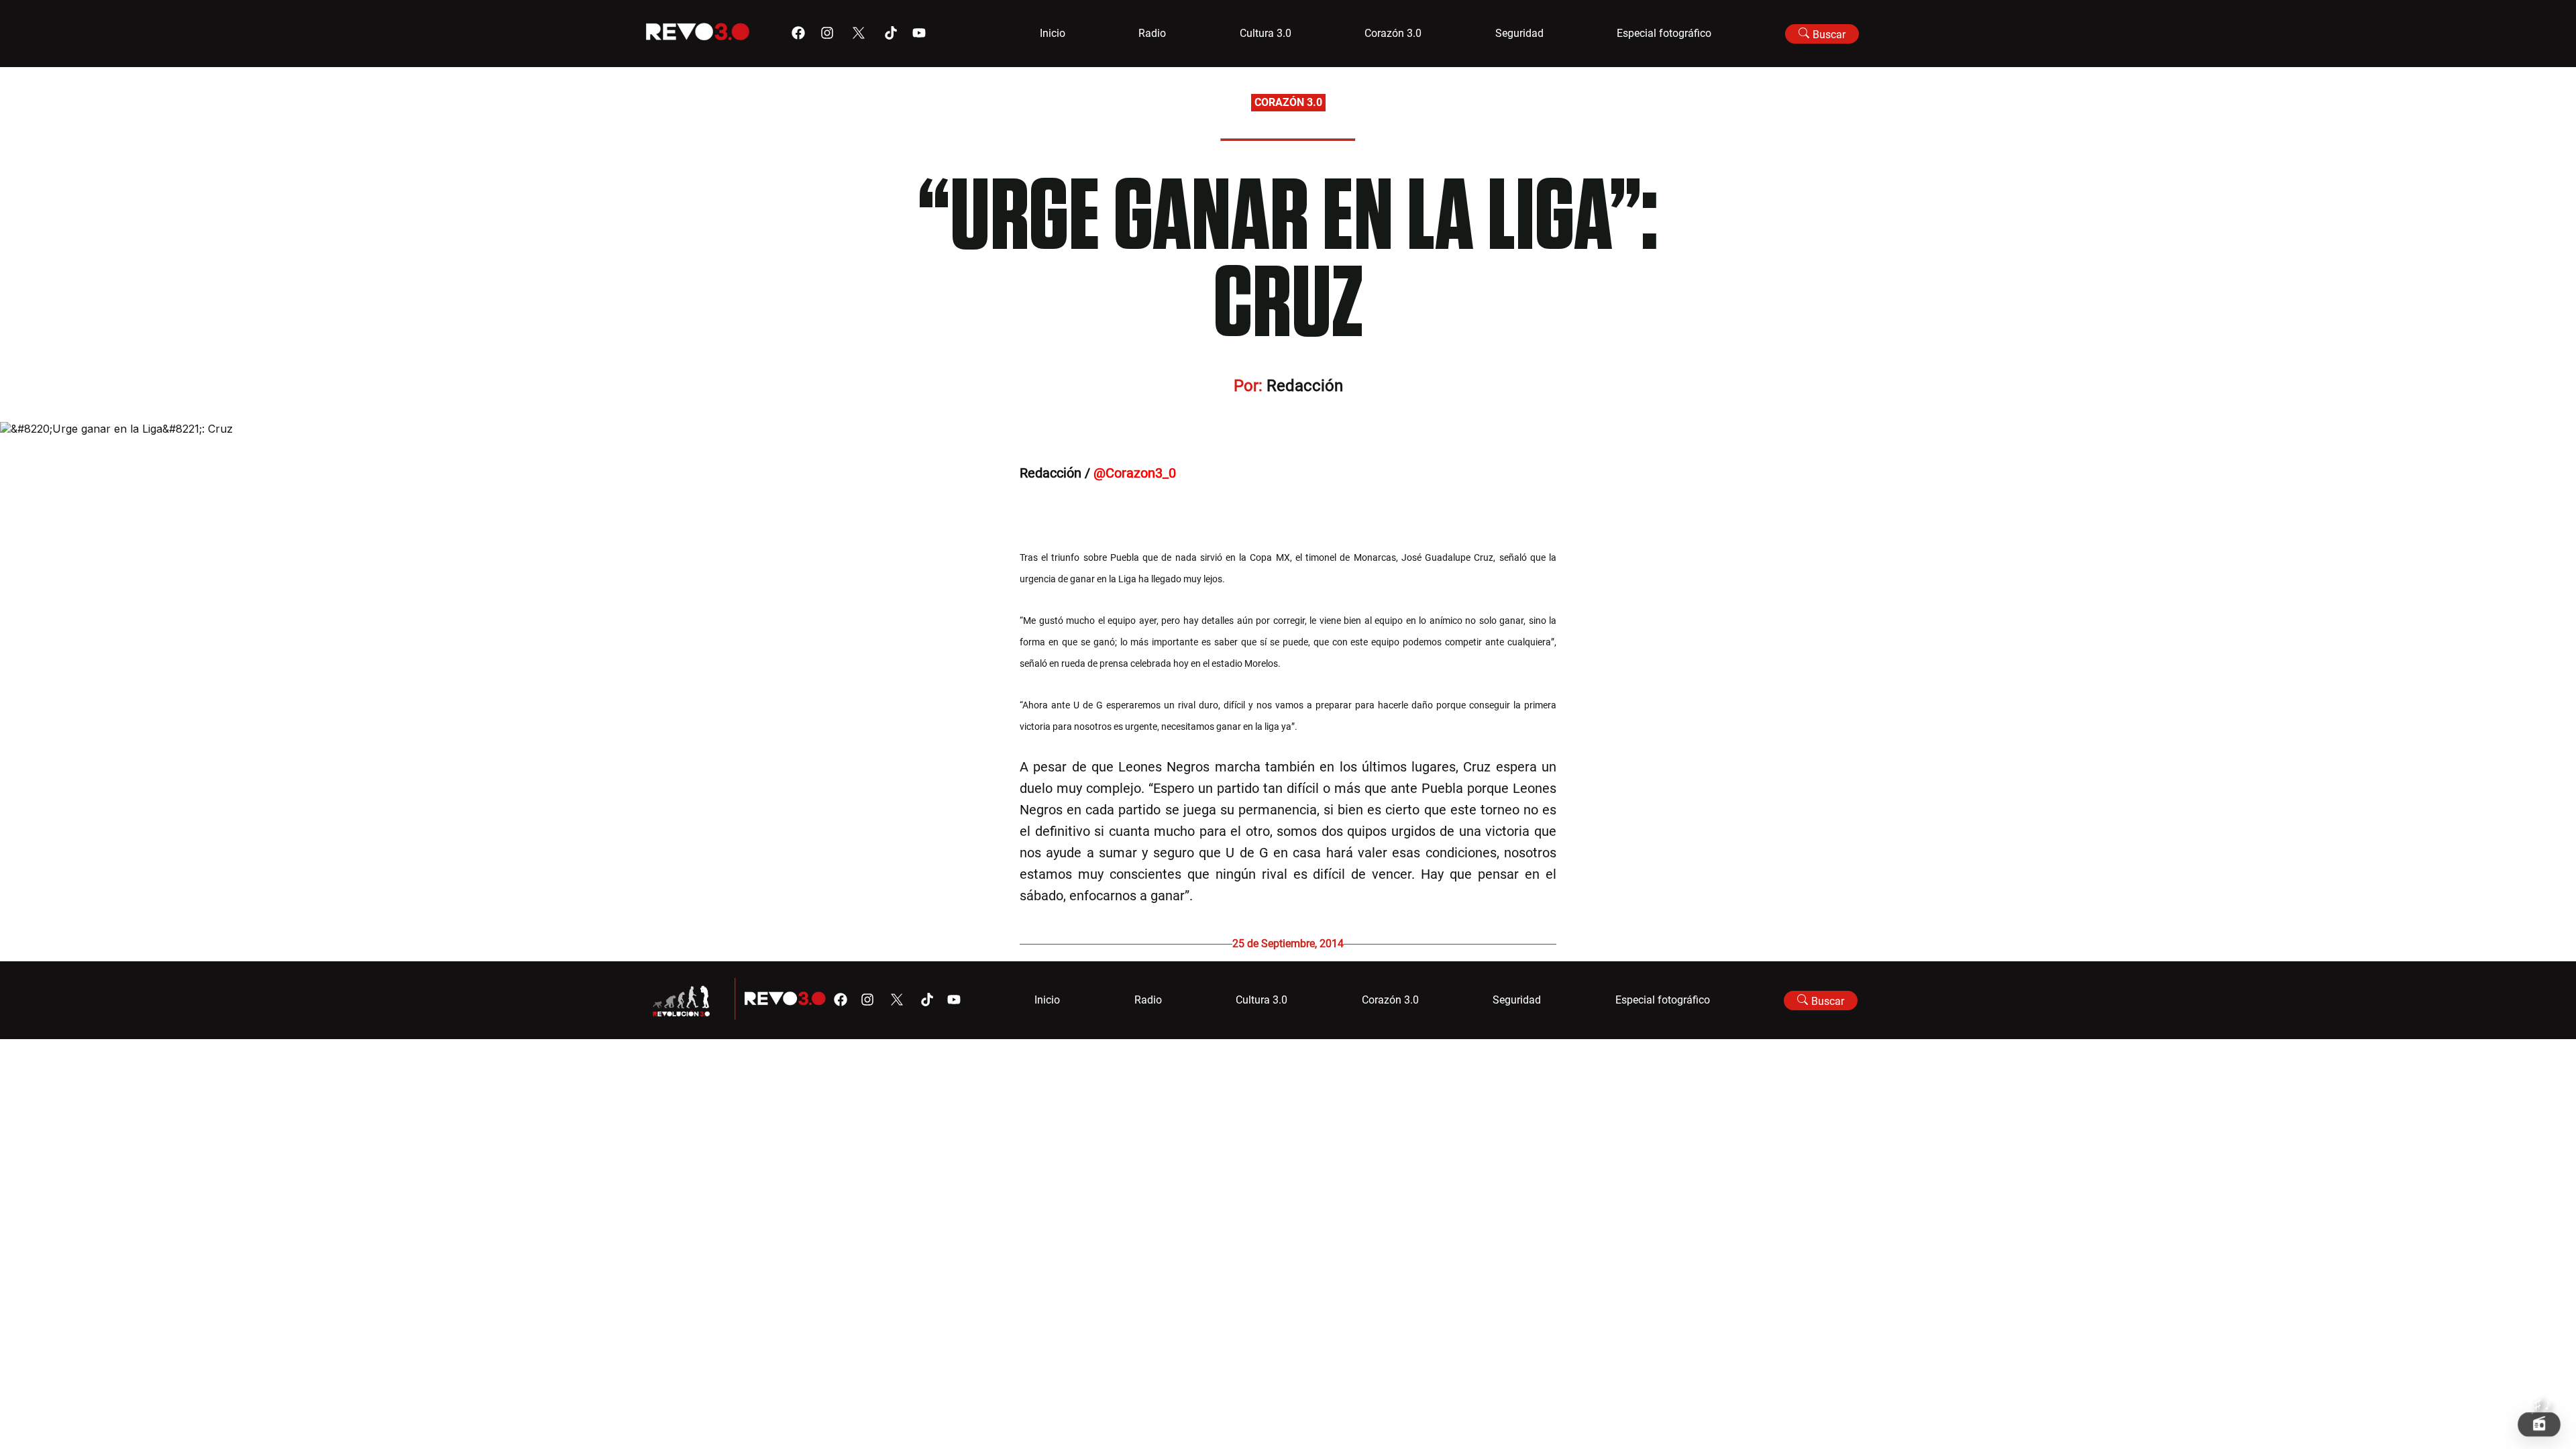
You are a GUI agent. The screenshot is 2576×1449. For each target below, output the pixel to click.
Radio (1152, 33)
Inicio (1053, 33)
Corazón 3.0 (1393, 33)
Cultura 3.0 (1266, 33)
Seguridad (1519, 33)
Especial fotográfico (1664, 33)
